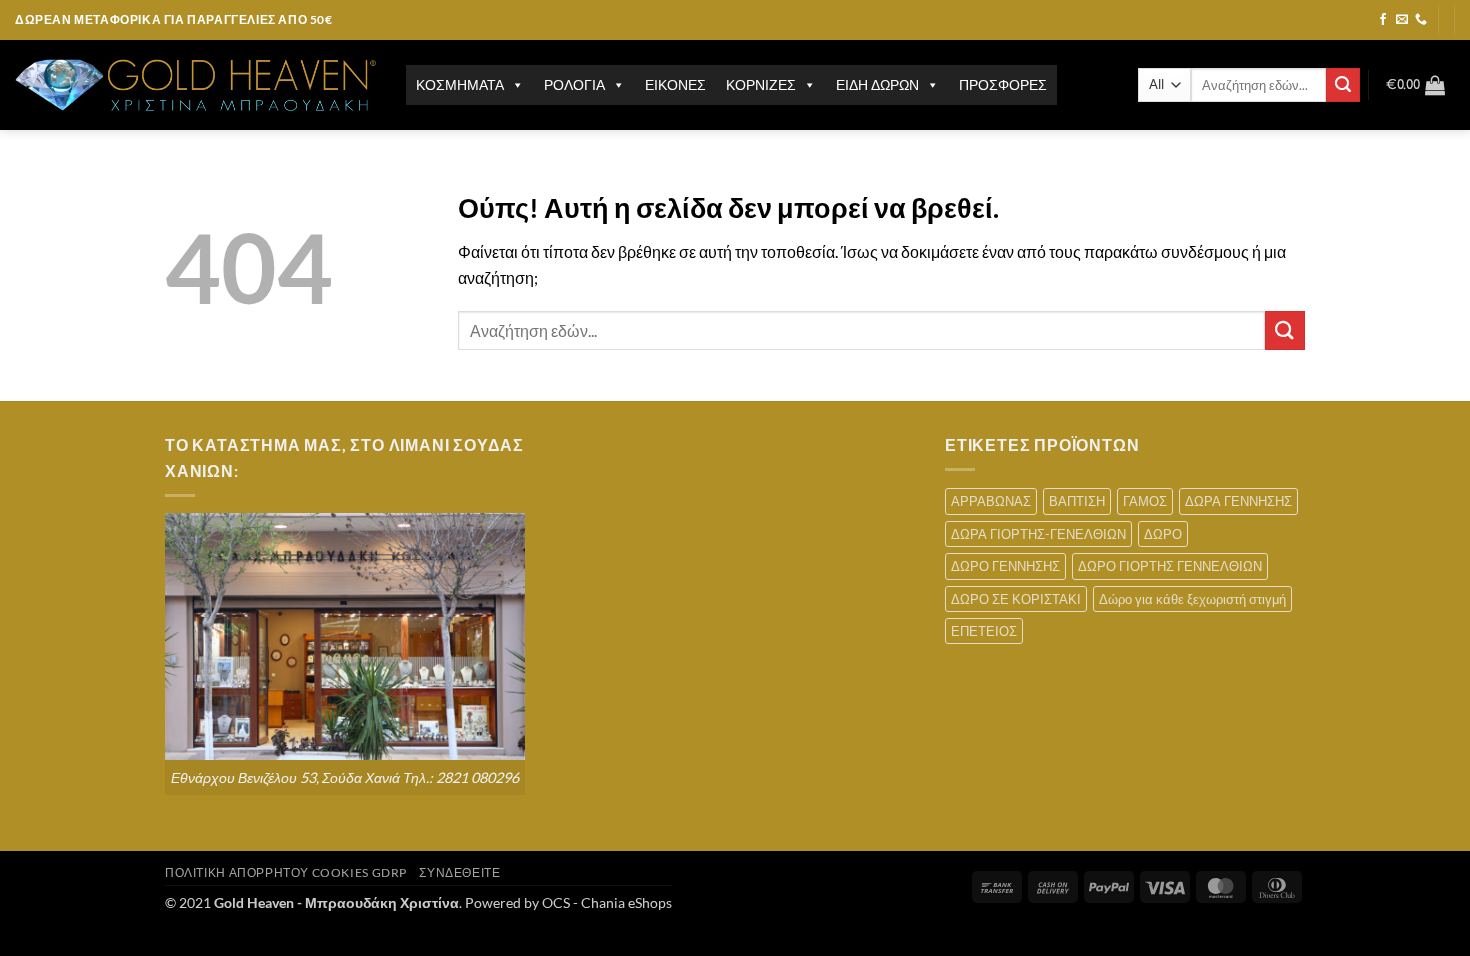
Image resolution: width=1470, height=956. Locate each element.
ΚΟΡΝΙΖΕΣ (761, 84)
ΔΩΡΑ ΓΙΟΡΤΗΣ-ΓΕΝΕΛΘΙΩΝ (1038, 534)
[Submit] (1343, 85)
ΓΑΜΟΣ (1145, 501)
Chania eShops (626, 902)
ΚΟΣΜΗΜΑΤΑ (460, 84)
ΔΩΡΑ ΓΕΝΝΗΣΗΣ (1238, 501)
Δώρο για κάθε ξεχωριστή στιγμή (1192, 599)
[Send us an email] (1402, 20)
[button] (1415, 85)
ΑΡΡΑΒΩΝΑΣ (991, 501)
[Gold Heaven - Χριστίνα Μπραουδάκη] (195, 85)
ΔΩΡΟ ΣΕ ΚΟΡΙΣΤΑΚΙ (1016, 599)
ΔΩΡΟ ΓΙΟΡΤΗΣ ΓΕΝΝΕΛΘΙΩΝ (1170, 566)
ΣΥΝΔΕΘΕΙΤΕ (459, 872)
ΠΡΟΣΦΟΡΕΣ (1003, 84)
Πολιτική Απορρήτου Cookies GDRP (286, 872)
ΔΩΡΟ (1163, 534)
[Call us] (1421, 20)
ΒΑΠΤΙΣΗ (1077, 501)
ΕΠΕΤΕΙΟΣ (984, 631)
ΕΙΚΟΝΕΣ (675, 84)
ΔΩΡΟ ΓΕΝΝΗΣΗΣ (1005, 566)
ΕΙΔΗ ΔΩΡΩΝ (877, 84)
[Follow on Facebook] (1383, 20)
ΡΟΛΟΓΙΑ (574, 84)
